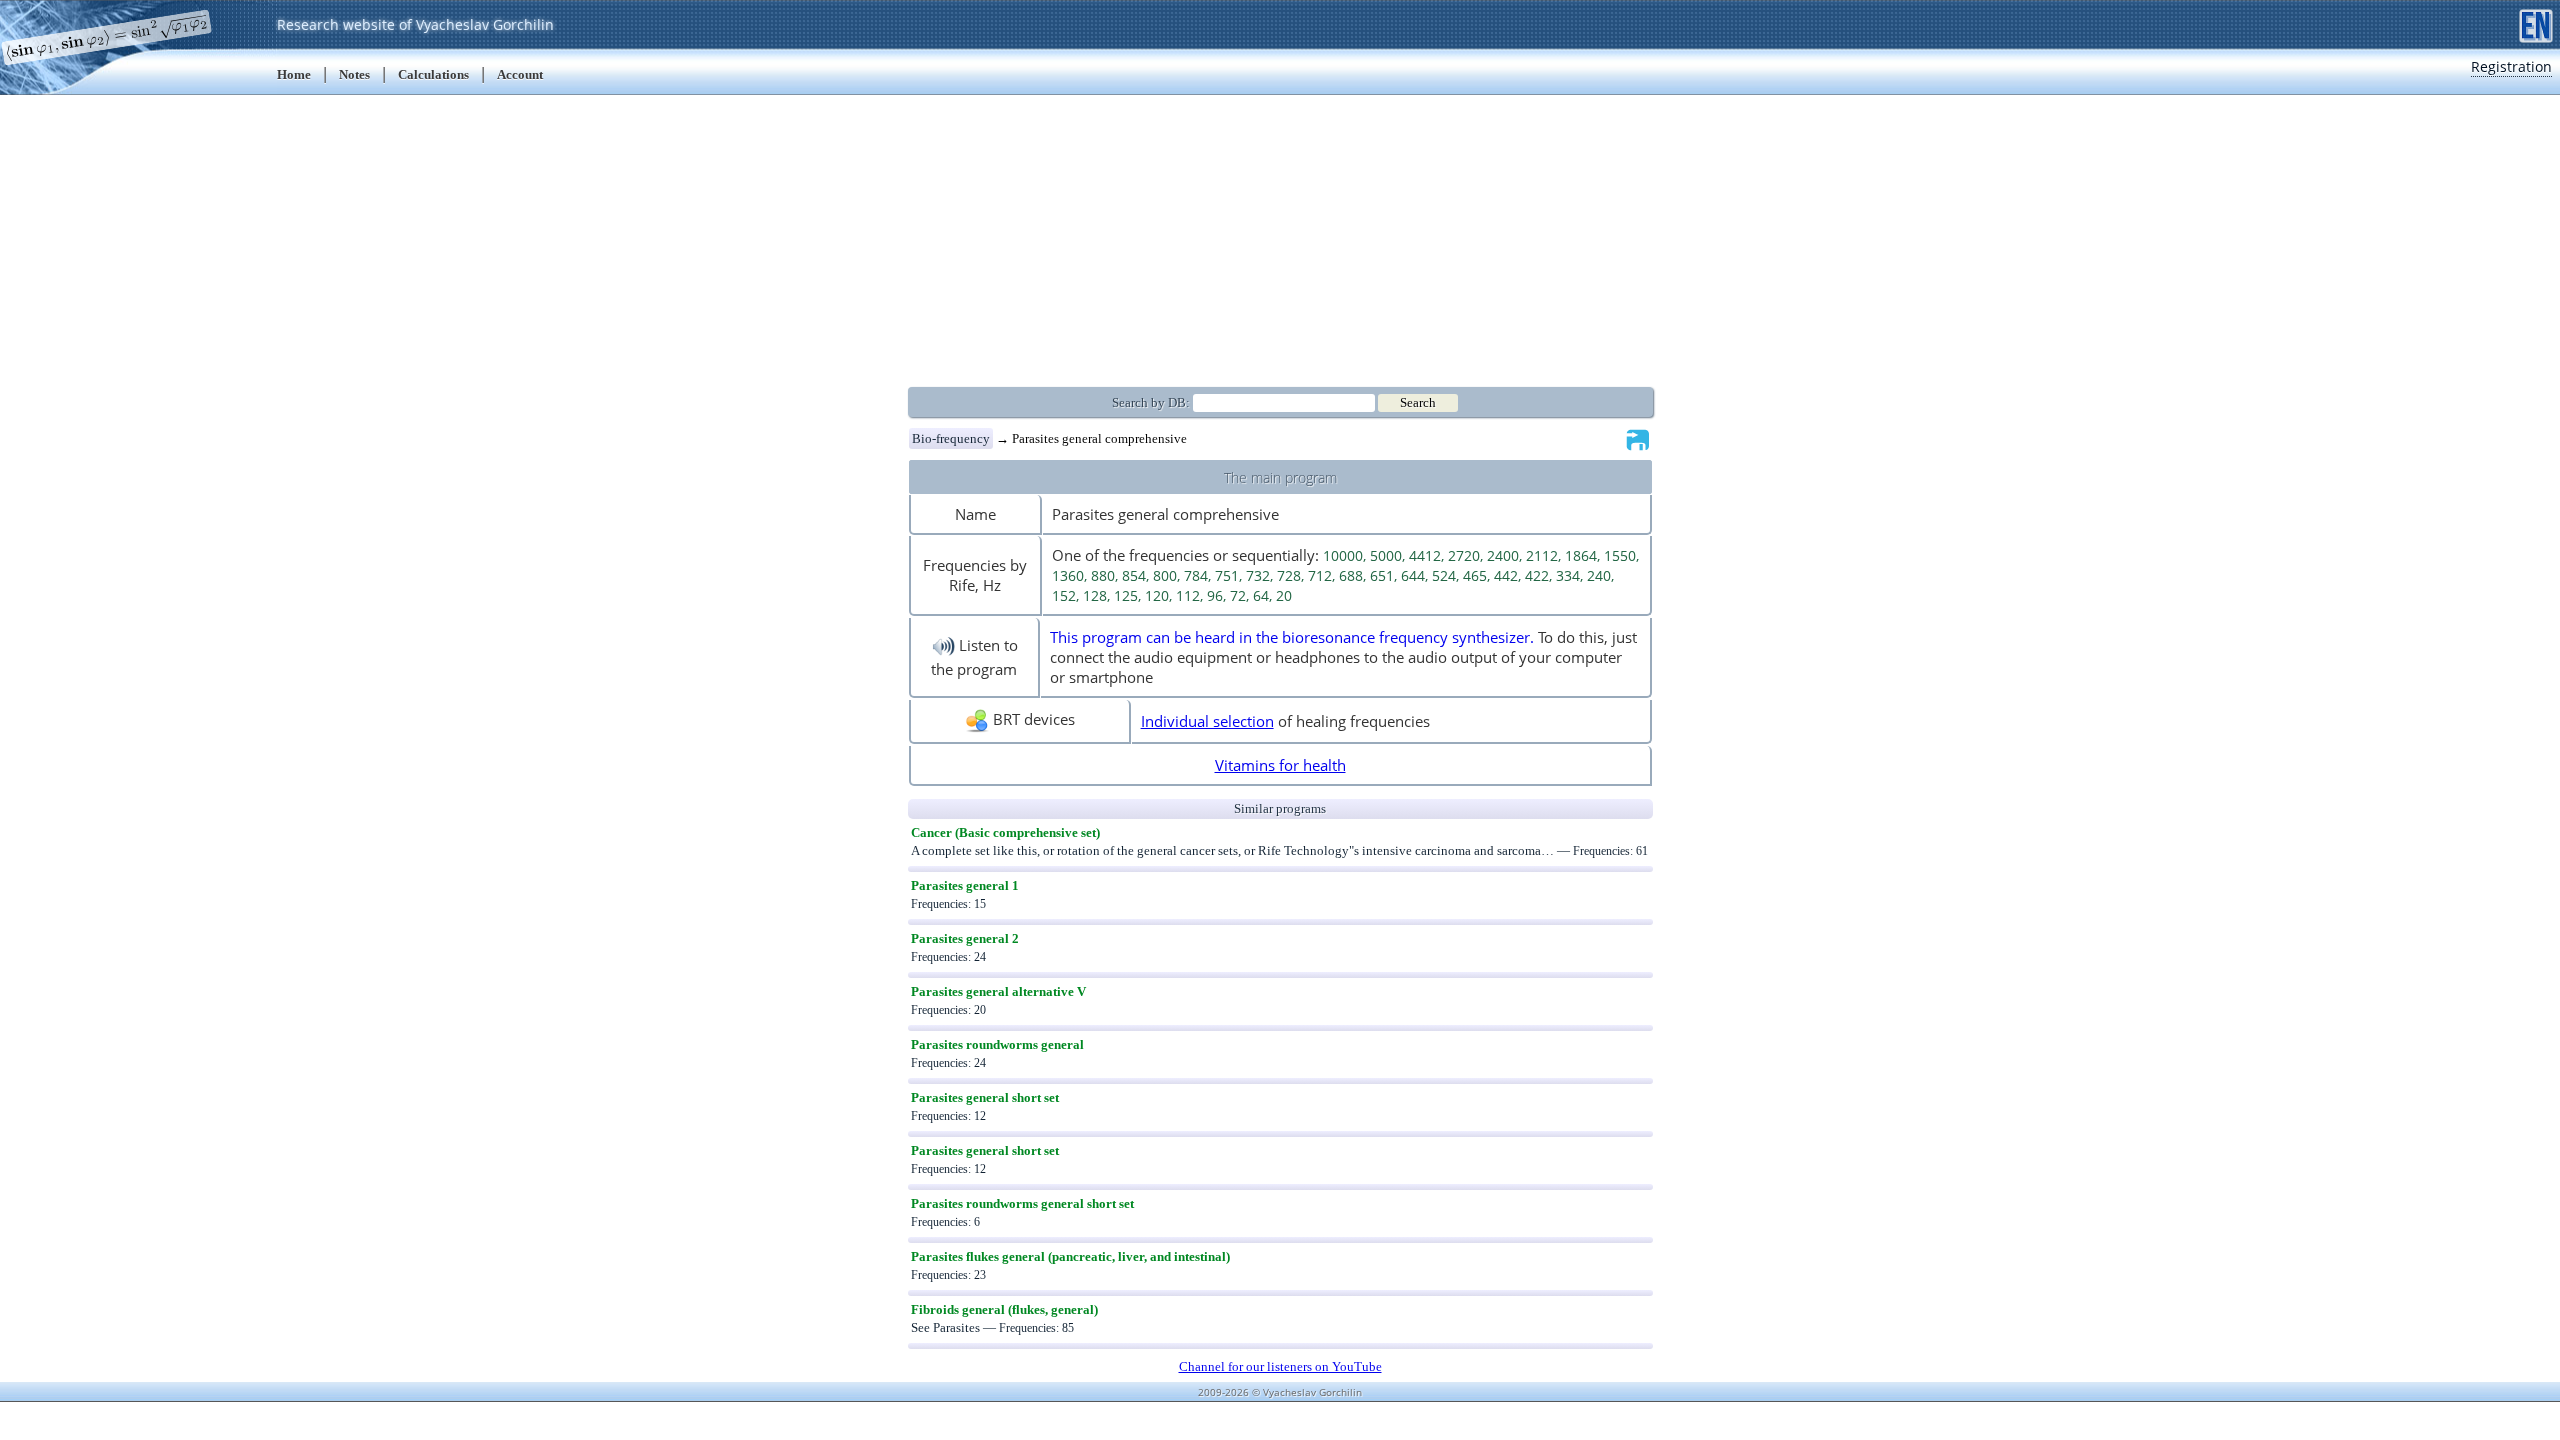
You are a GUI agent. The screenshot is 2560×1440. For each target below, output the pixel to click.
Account (520, 74)
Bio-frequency (951, 438)
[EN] (2536, 24)
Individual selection (1207, 721)
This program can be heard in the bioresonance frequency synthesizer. (1292, 637)
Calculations (433, 74)
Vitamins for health (1280, 765)
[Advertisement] (1280, 235)
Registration (2511, 66)
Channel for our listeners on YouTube (1280, 1366)
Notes (354, 74)
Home (294, 74)
